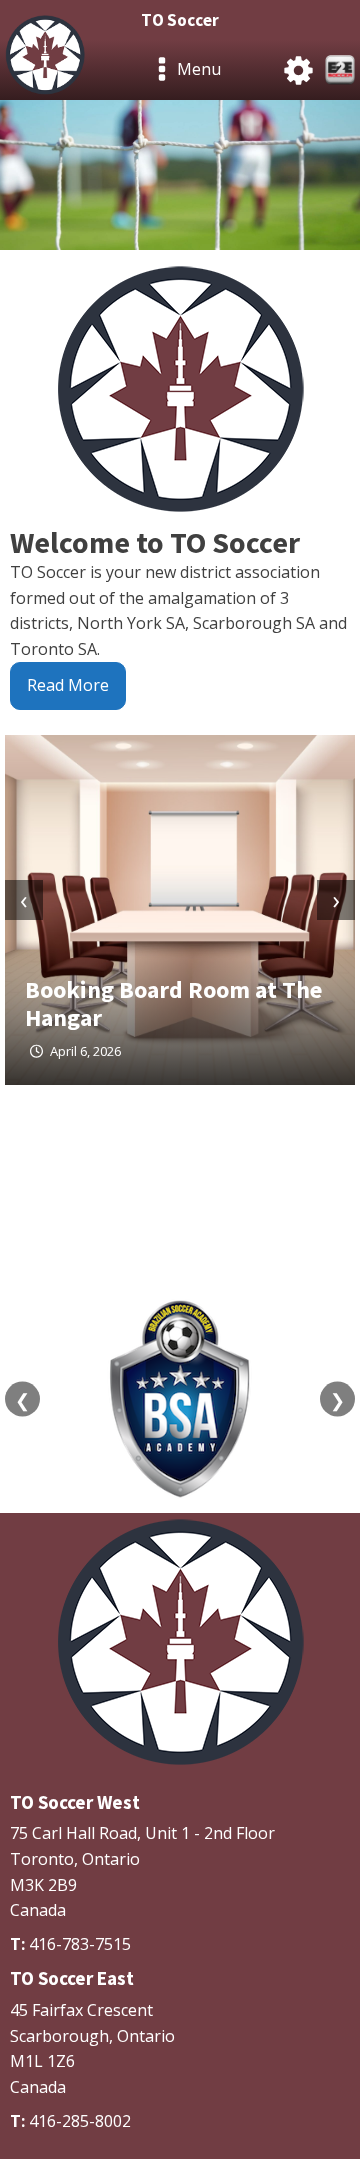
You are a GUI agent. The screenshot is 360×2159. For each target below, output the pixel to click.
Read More (68, 685)
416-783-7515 (80, 1944)
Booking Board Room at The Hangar (173, 1003)
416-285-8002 (80, 2121)
